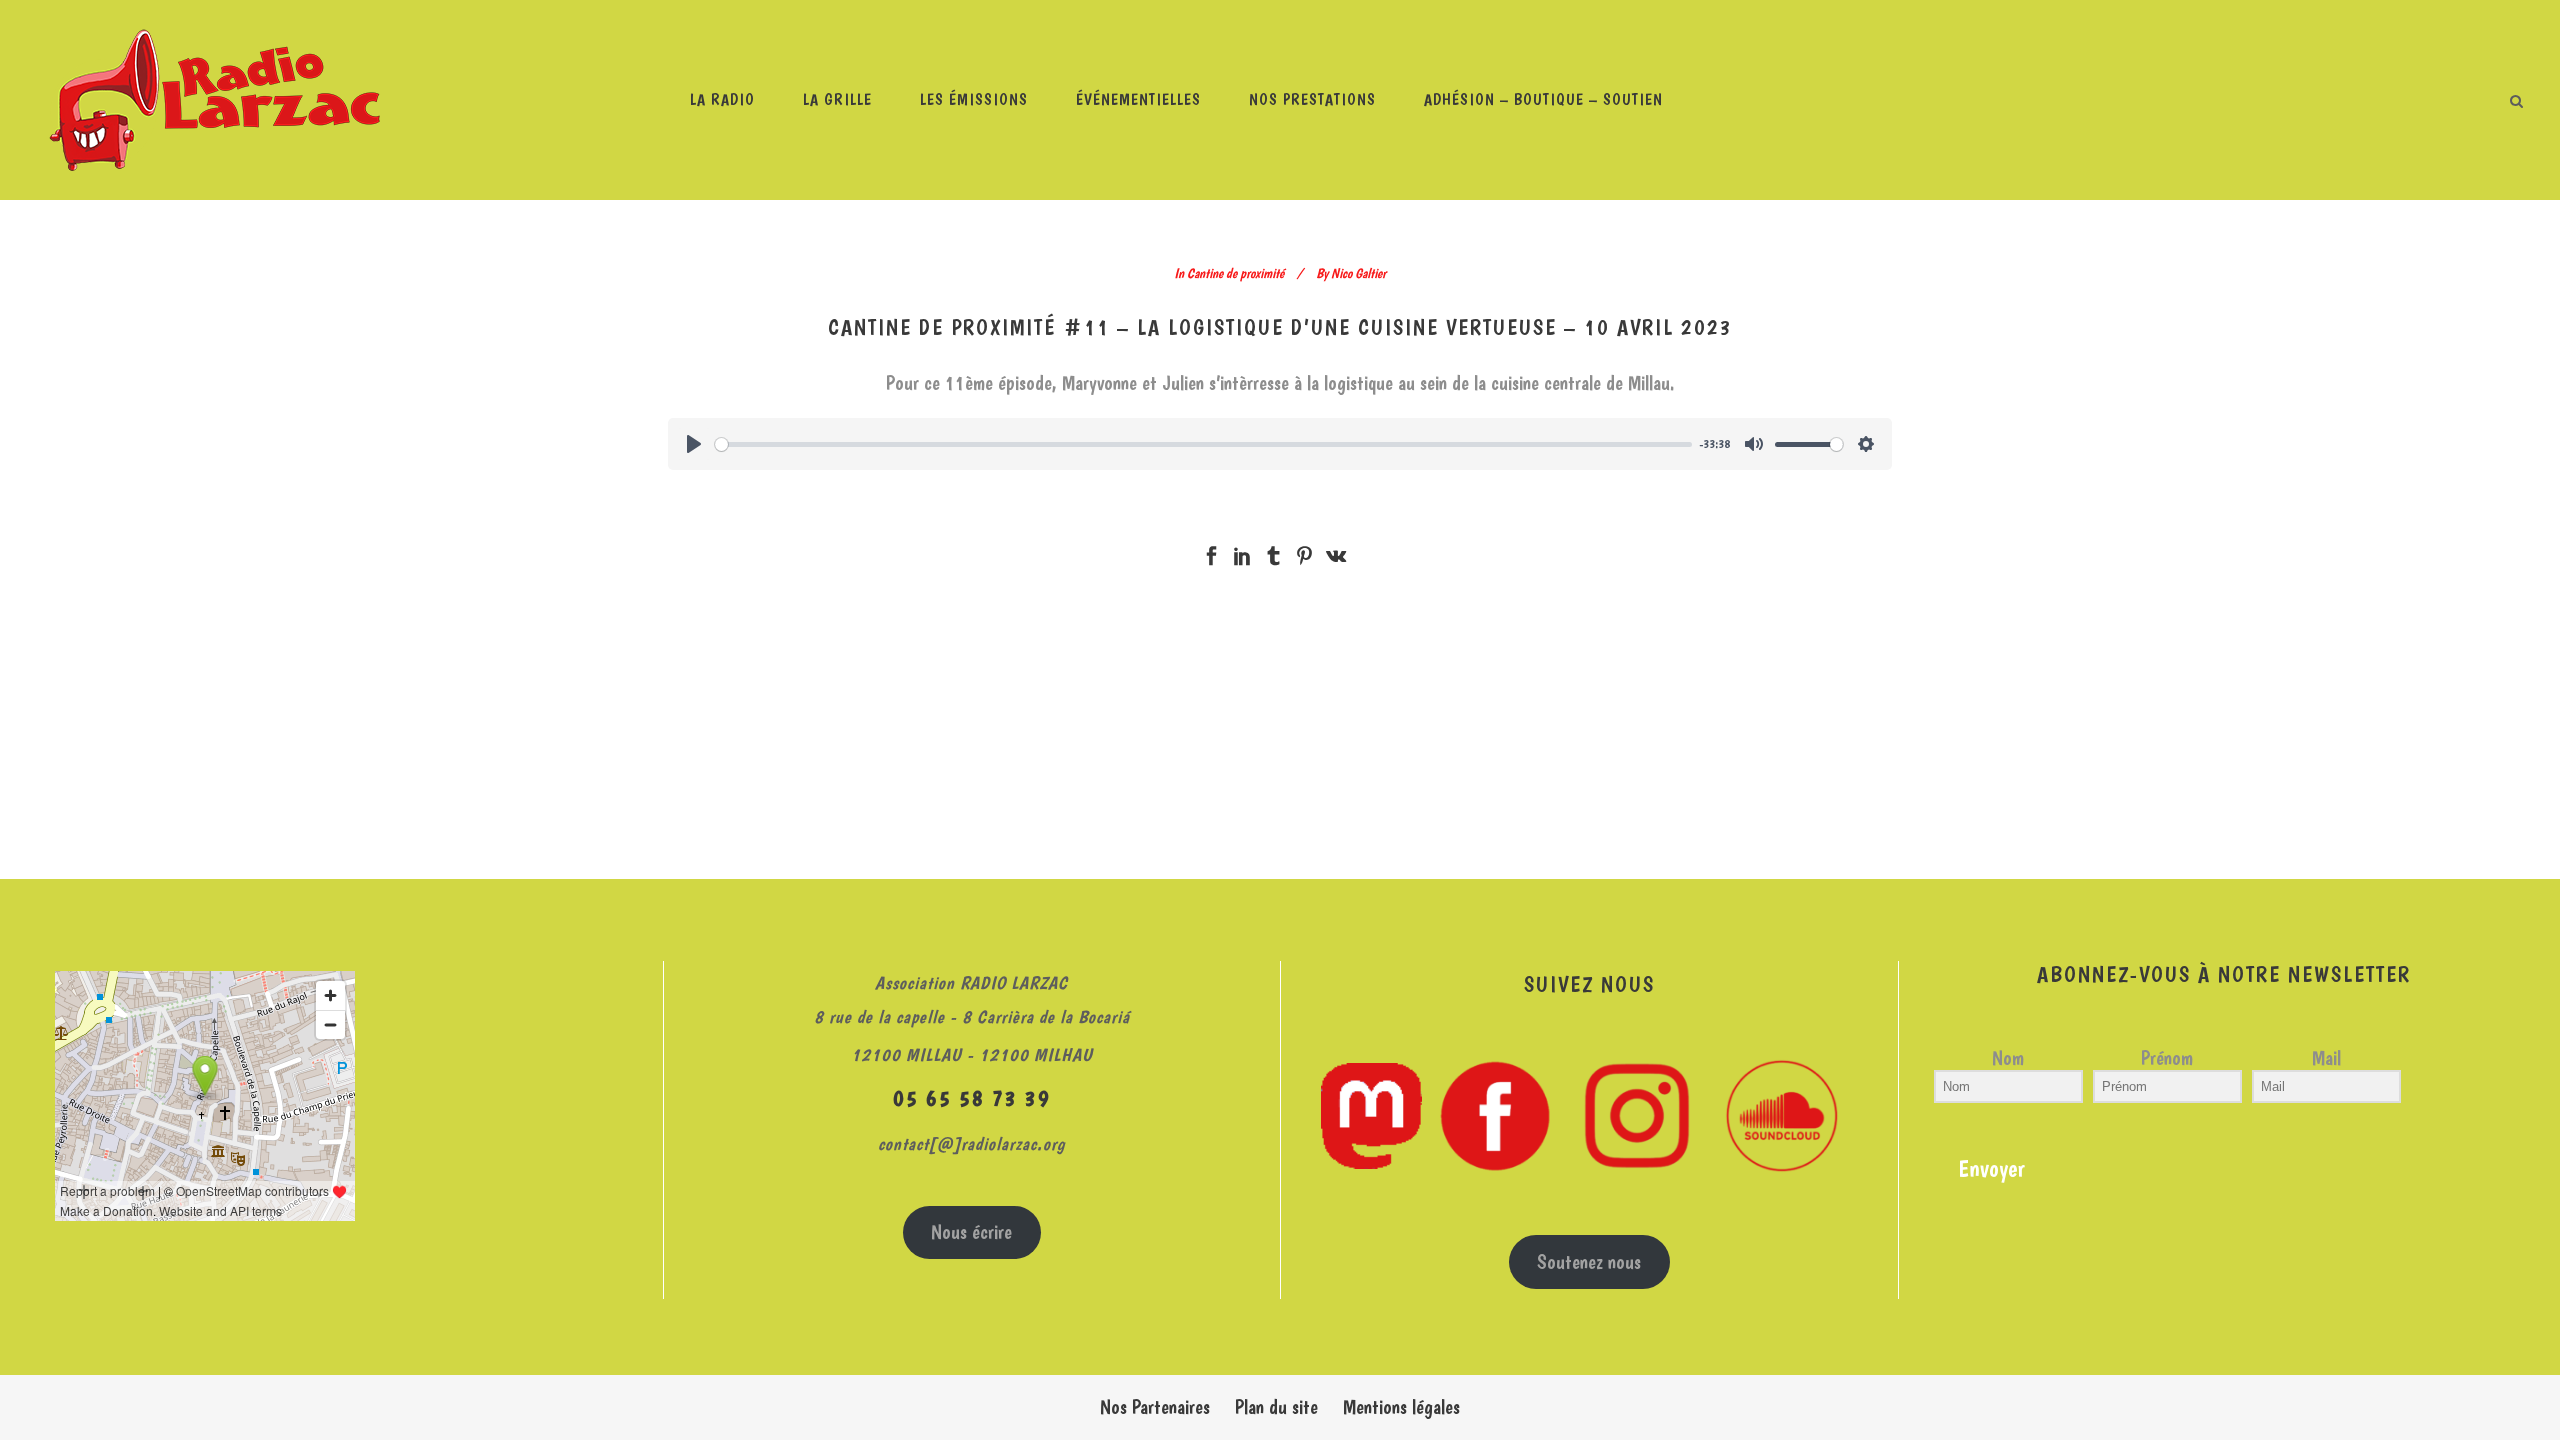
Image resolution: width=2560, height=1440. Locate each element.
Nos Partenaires (1155, 1407)
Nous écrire (971, 1232)
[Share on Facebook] (1211, 551)
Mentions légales (1401, 1407)
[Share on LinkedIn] (1242, 551)
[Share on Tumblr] (1273, 551)
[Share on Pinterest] (1304, 551)
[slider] (1203, 444)
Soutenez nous (1589, 1262)
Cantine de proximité (1235, 273)
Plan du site (1276, 1407)
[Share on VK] (1336, 551)
